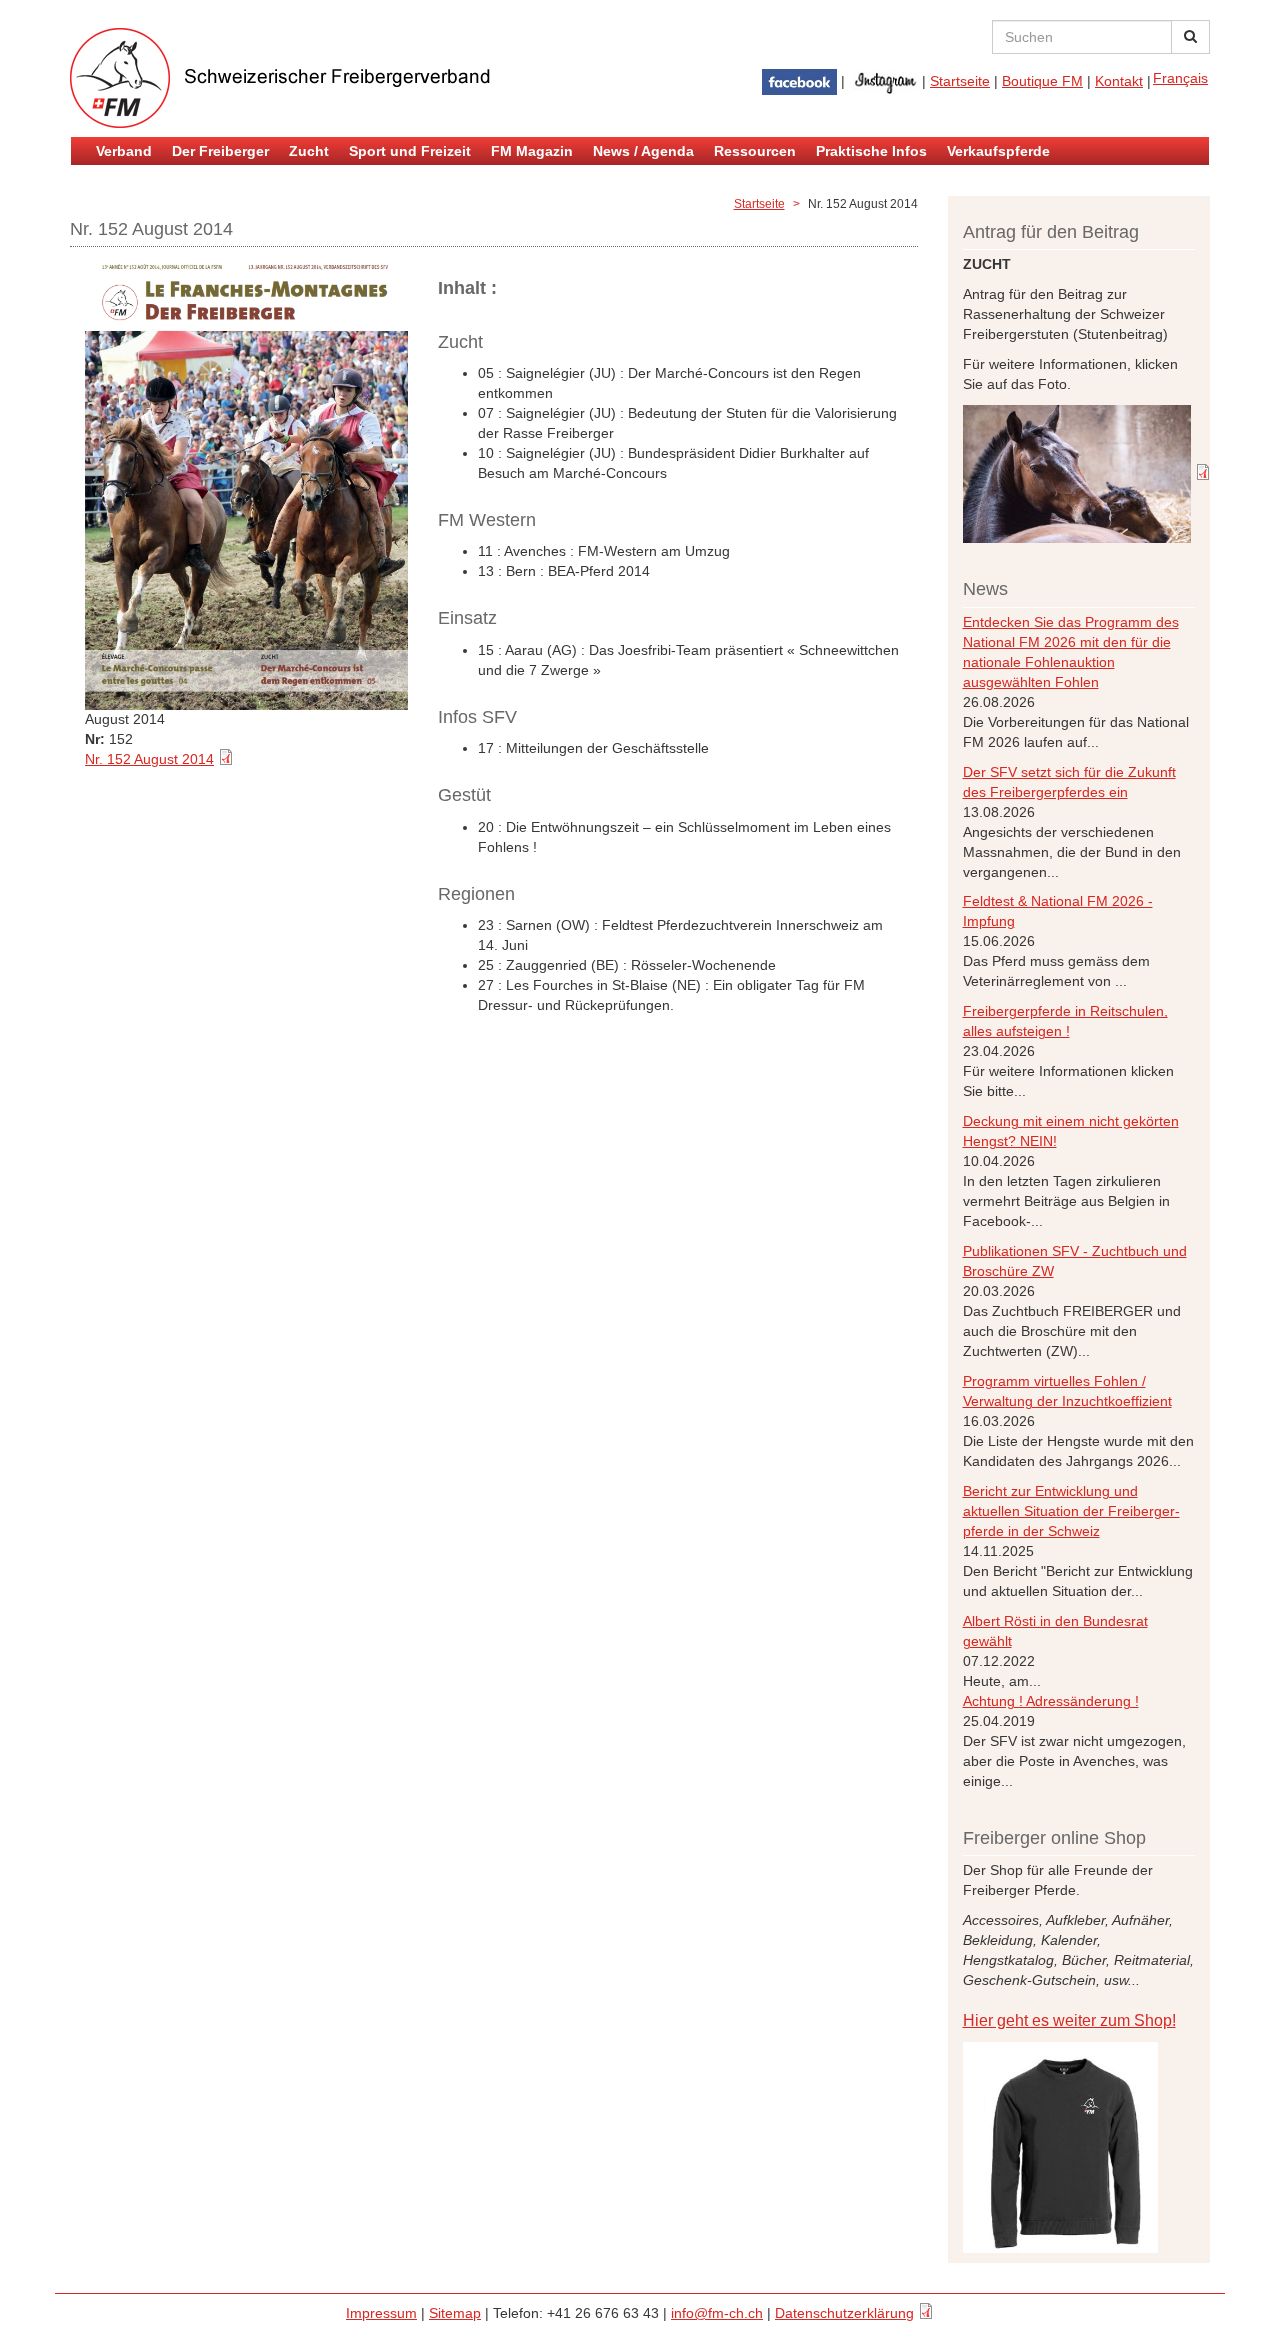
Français (1180, 78)
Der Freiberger (220, 151)
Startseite (960, 81)
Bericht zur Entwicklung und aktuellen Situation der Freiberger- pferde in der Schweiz (1071, 1511)
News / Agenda (643, 151)
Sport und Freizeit (410, 151)
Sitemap (455, 2313)
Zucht (309, 151)
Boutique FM (1042, 81)
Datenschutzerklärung (844, 2313)
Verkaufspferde (998, 151)
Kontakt (1119, 81)
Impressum (381, 2313)
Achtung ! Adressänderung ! (1051, 1701)
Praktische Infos (871, 151)
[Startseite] (310, 78)
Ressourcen (755, 151)
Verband (124, 151)
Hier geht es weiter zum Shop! (1069, 2020)
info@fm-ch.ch (717, 2313)
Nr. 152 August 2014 (149, 759)
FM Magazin (532, 151)
